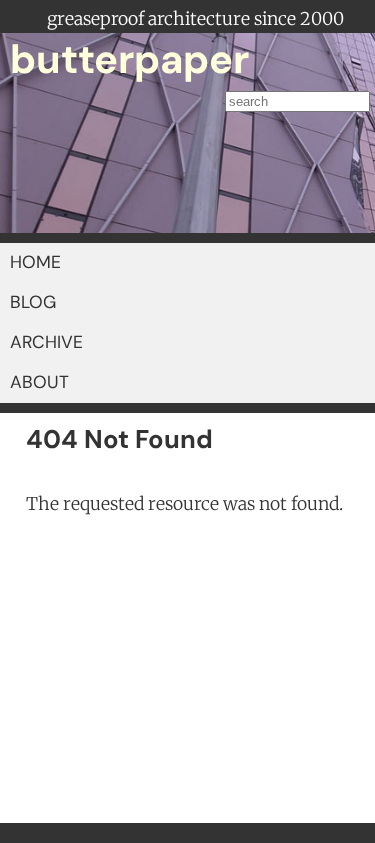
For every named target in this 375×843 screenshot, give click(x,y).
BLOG (33, 302)
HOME (35, 262)
